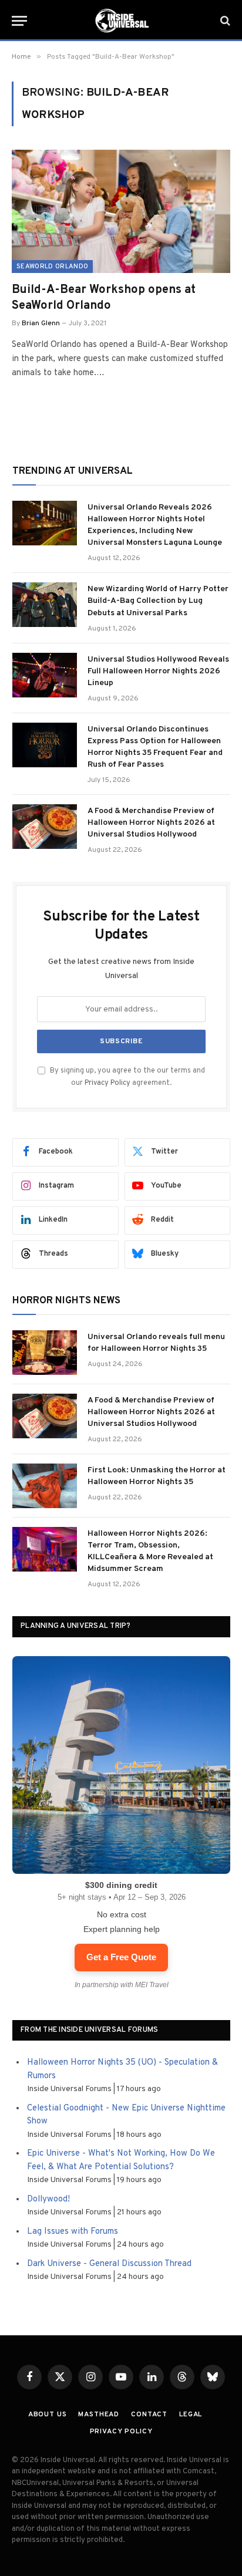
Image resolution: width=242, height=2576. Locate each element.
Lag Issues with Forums (73, 2232)
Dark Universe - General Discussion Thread (109, 2264)
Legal (191, 2415)
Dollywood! (48, 2199)
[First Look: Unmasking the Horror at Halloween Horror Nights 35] (45, 1486)
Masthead (99, 2415)
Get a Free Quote (121, 1957)
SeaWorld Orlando (52, 267)
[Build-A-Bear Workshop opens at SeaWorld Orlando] (121, 211)
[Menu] (19, 21)
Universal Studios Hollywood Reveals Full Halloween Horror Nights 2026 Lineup (158, 671)
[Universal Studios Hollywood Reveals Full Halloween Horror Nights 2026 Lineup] (45, 675)
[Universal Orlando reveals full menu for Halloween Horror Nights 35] (45, 1353)
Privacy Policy (107, 1083)
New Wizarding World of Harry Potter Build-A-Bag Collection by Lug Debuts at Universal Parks (158, 601)
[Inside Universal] (121, 21)
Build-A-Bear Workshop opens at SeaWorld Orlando (104, 298)
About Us (48, 2415)
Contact (149, 2415)
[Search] (224, 21)
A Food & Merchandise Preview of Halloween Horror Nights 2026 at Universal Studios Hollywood (151, 823)
